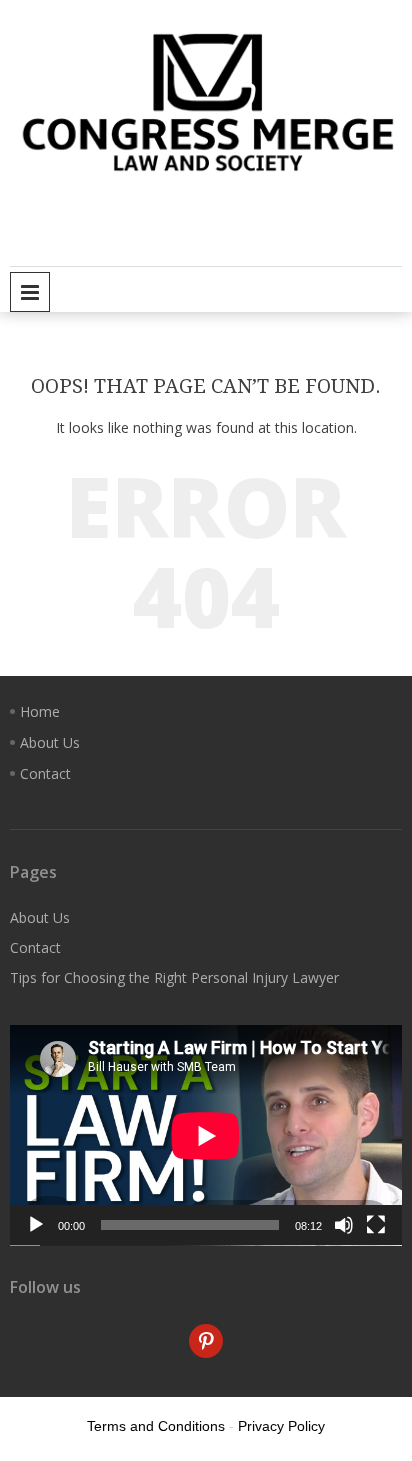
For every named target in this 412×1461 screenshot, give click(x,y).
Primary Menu (30, 292)
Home (40, 711)
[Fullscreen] (376, 1225)
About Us (50, 742)
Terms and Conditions (156, 1426)
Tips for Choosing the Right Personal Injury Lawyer (174, 977)
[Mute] (344, 1225)
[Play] (36, 1225)
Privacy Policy (281, 1426)
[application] (206, 1135)
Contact (45, 773)
